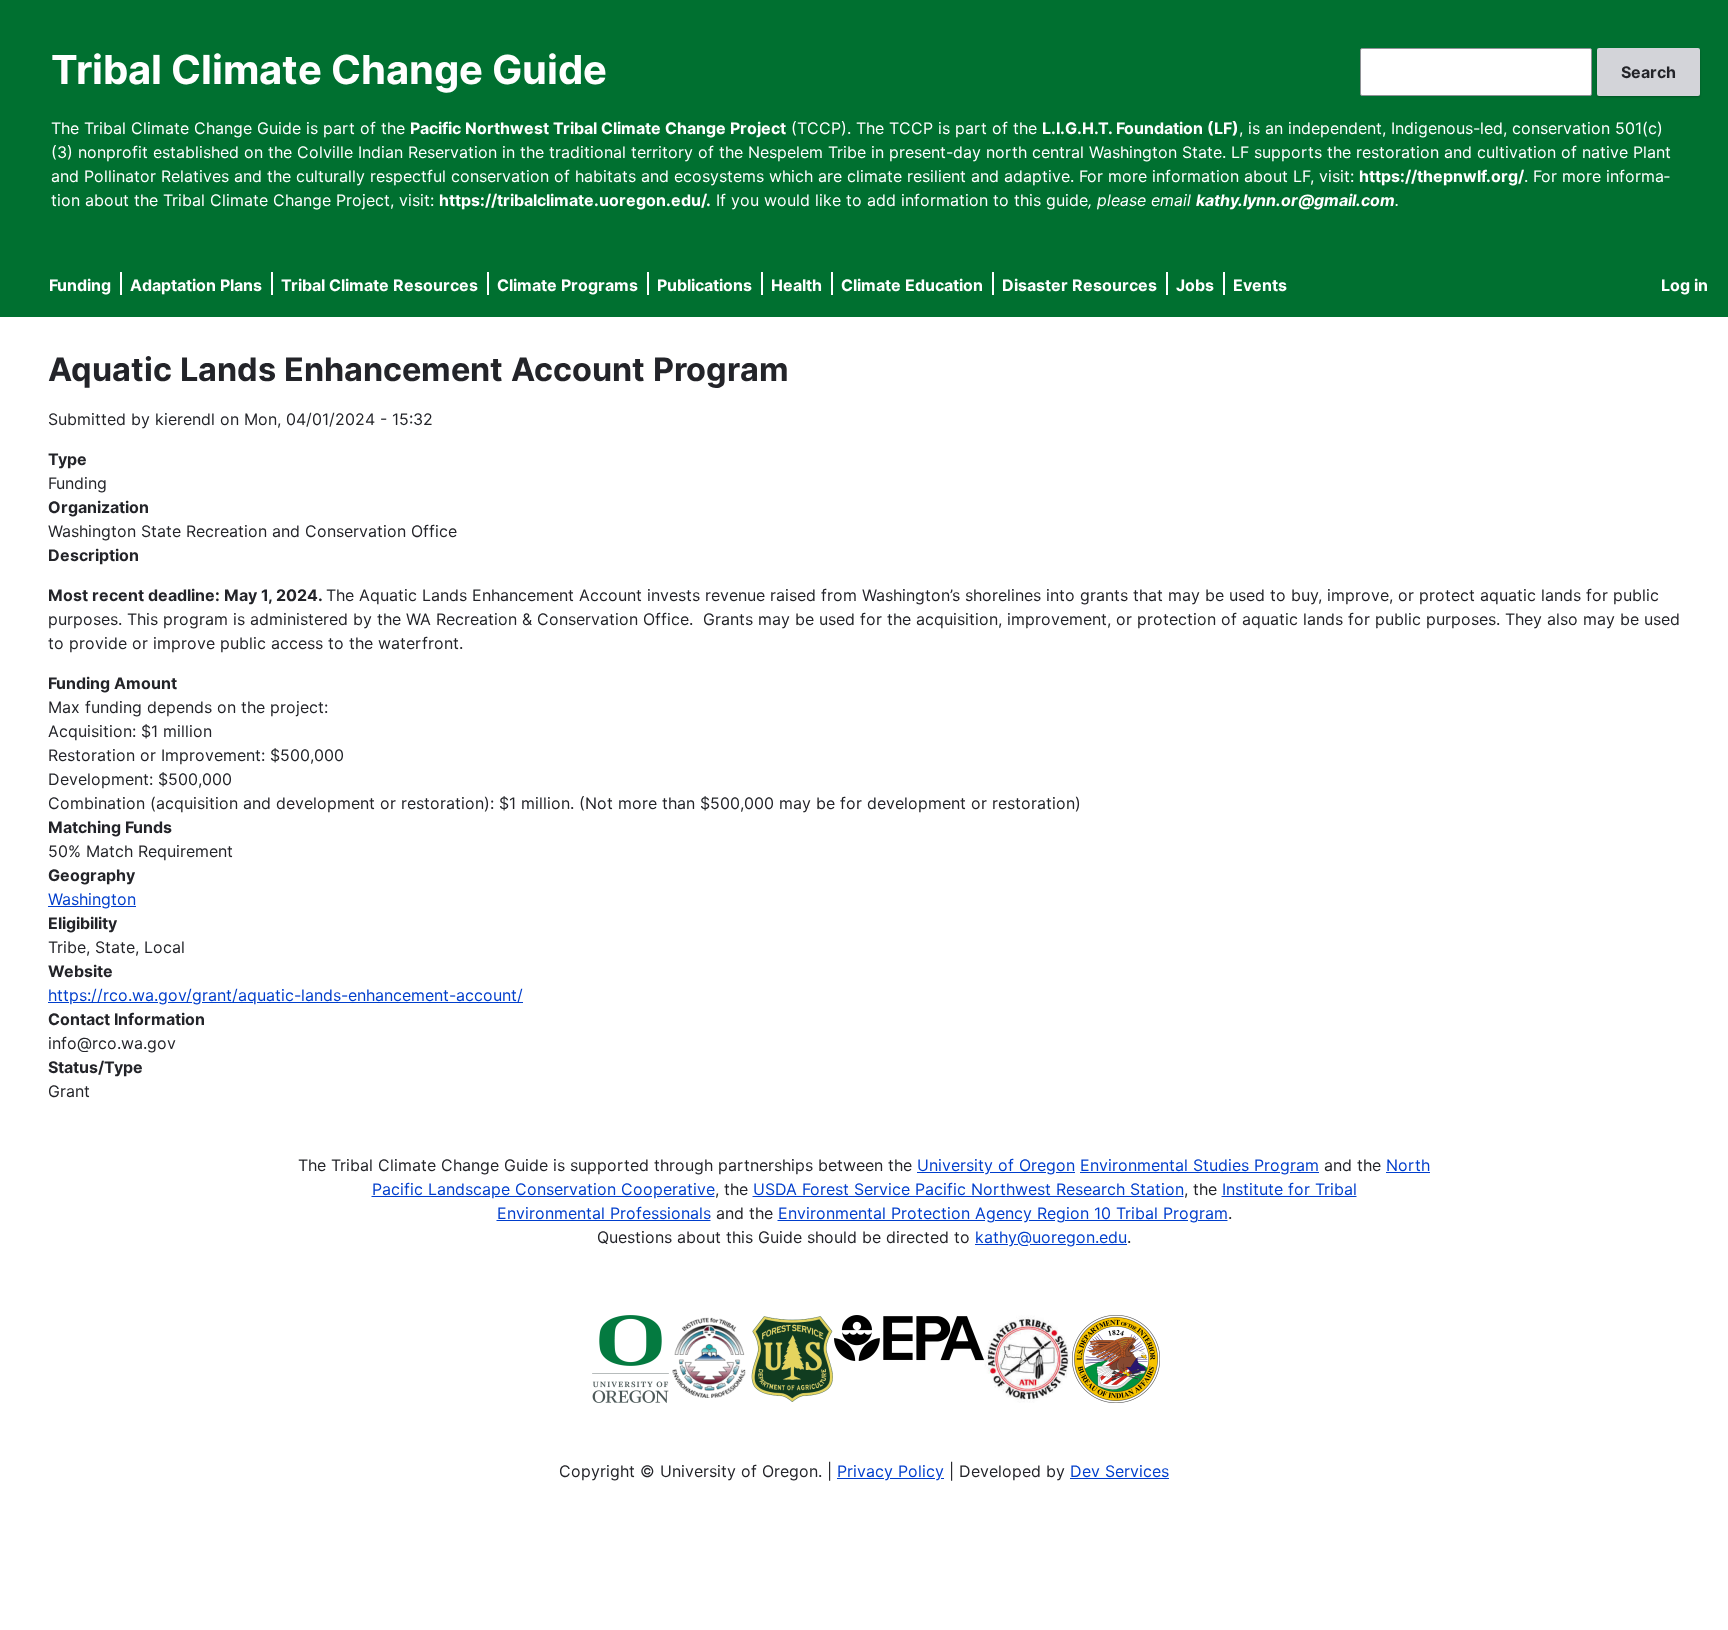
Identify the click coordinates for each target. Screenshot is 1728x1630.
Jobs (1195, 285)
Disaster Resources (1079, 285)
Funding (80, 285)
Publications (704, 285)
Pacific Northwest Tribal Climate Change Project (598, 128)
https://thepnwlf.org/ (1441, 176)
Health (796, 285)
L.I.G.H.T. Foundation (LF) (1140, 128)
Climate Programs (567, 285)
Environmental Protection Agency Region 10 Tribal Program (1003, 1213)
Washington (92, 899)
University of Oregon (996, 1165)
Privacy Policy (890, 1471)
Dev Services (1119, 1471)
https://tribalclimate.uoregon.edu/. (575, 200)
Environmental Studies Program (1199, 1165)
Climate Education (912, 285)
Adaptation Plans (196, 285)
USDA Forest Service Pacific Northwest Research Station (968, 1189)
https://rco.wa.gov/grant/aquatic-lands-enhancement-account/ (285, 995)
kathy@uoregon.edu (1051, 1237)
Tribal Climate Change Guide (329, 69)
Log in (1684, 285)
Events (1260, 285)
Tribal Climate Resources (379, 285)
